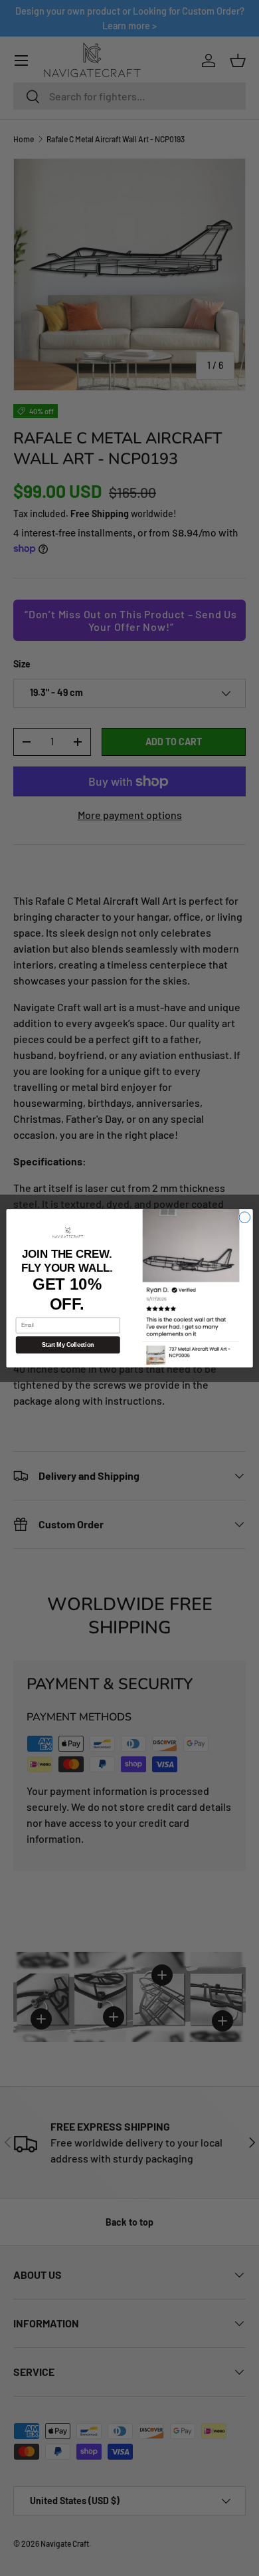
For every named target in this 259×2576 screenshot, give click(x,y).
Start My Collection (68, 1345)
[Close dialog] (245, 1217)
